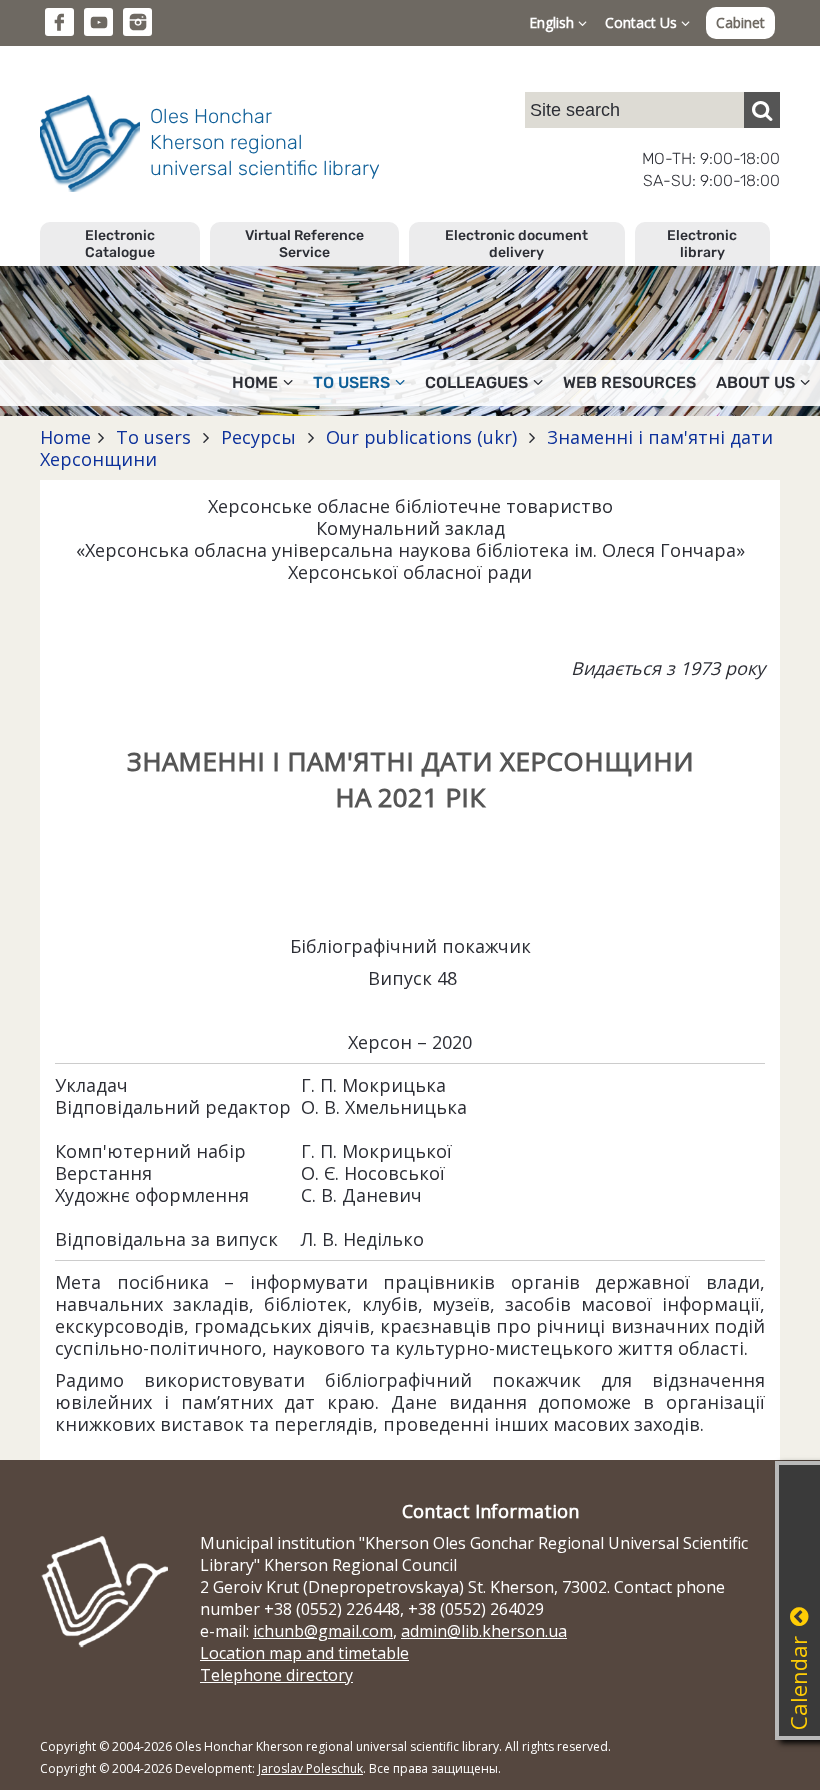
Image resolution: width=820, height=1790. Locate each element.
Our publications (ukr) (421, 437)
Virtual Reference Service (304, 244)
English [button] (553, 22)
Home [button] (255, 382)
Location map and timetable (304, 1653)
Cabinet (740, 22)
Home (65, 437)
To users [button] (351, 382)
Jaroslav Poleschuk (310, 1768)
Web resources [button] (629, 382)
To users (153, 437)
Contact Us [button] (643, 22)
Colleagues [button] (476, 382)
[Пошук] (762, 110)
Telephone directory (276, 1675)
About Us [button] (755, 382)
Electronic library (702, 244)
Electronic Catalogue (120, 244)
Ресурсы (258, 437)
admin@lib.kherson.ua (484, 1631)
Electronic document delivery (516, 244)
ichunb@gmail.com (323, 1631)
